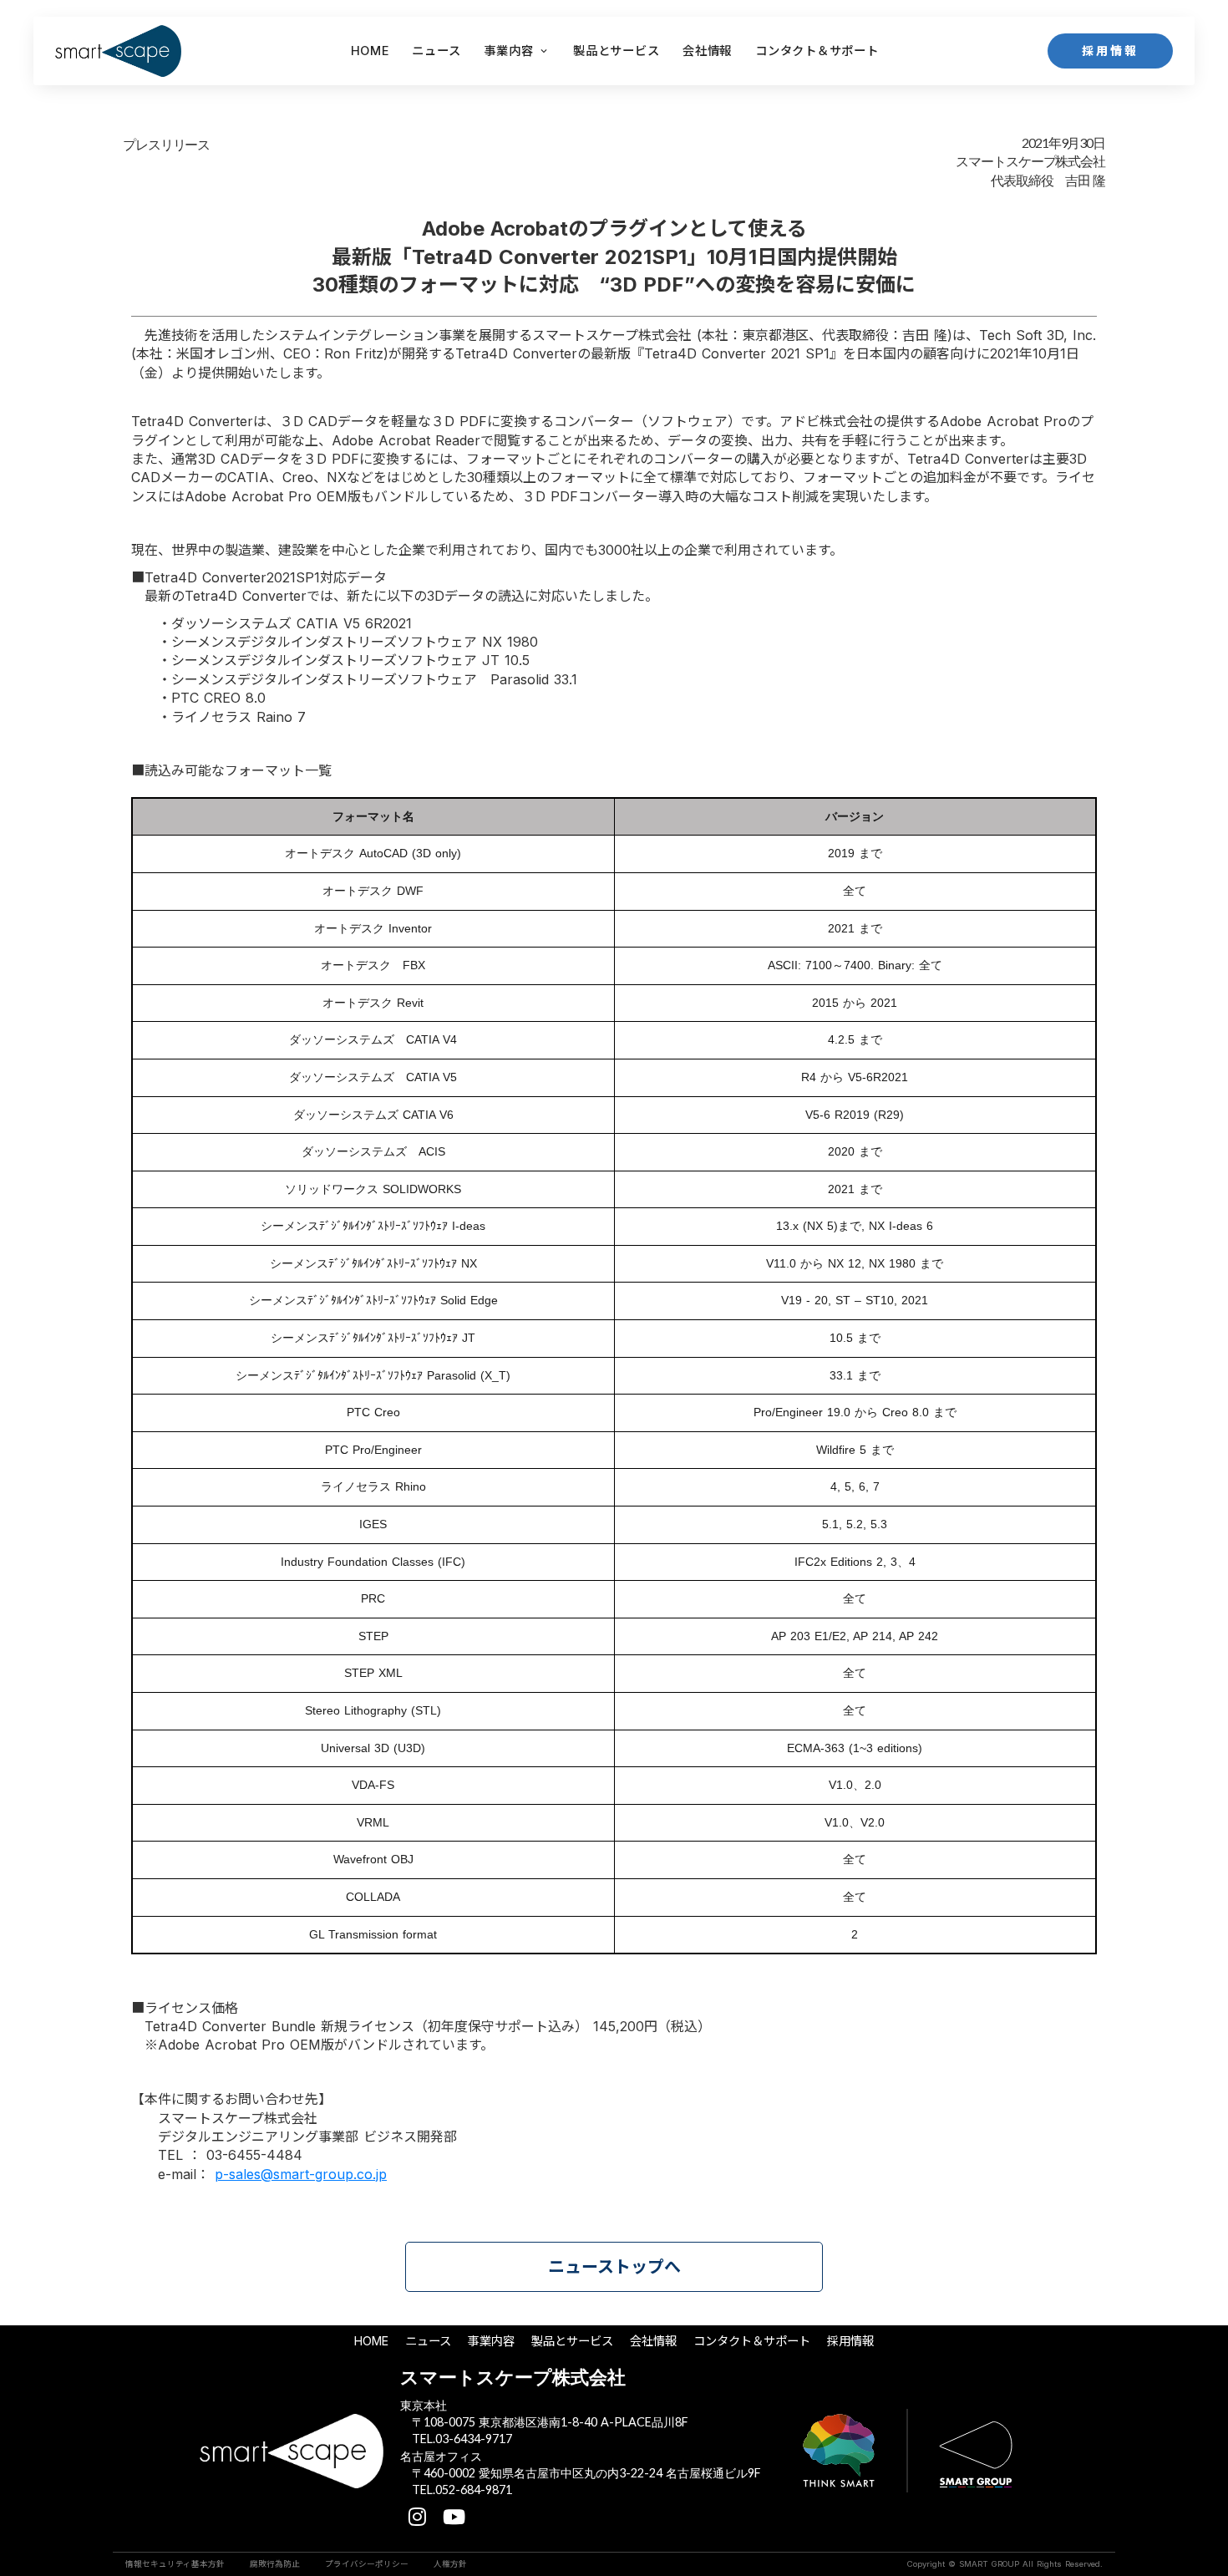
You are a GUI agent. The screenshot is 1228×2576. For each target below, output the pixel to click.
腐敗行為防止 (275, 2564)
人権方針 (450, 2564)
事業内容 (508, 51)
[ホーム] (118, 51)
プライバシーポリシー (367, 2564)
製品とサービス (572, 2341)
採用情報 (850, 2341)
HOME (370, 51)
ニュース (428, 2341)
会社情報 (653, 2341)
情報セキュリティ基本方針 (175, 2564)
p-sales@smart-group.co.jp (301, 2174)
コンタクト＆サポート (752, 2341)
